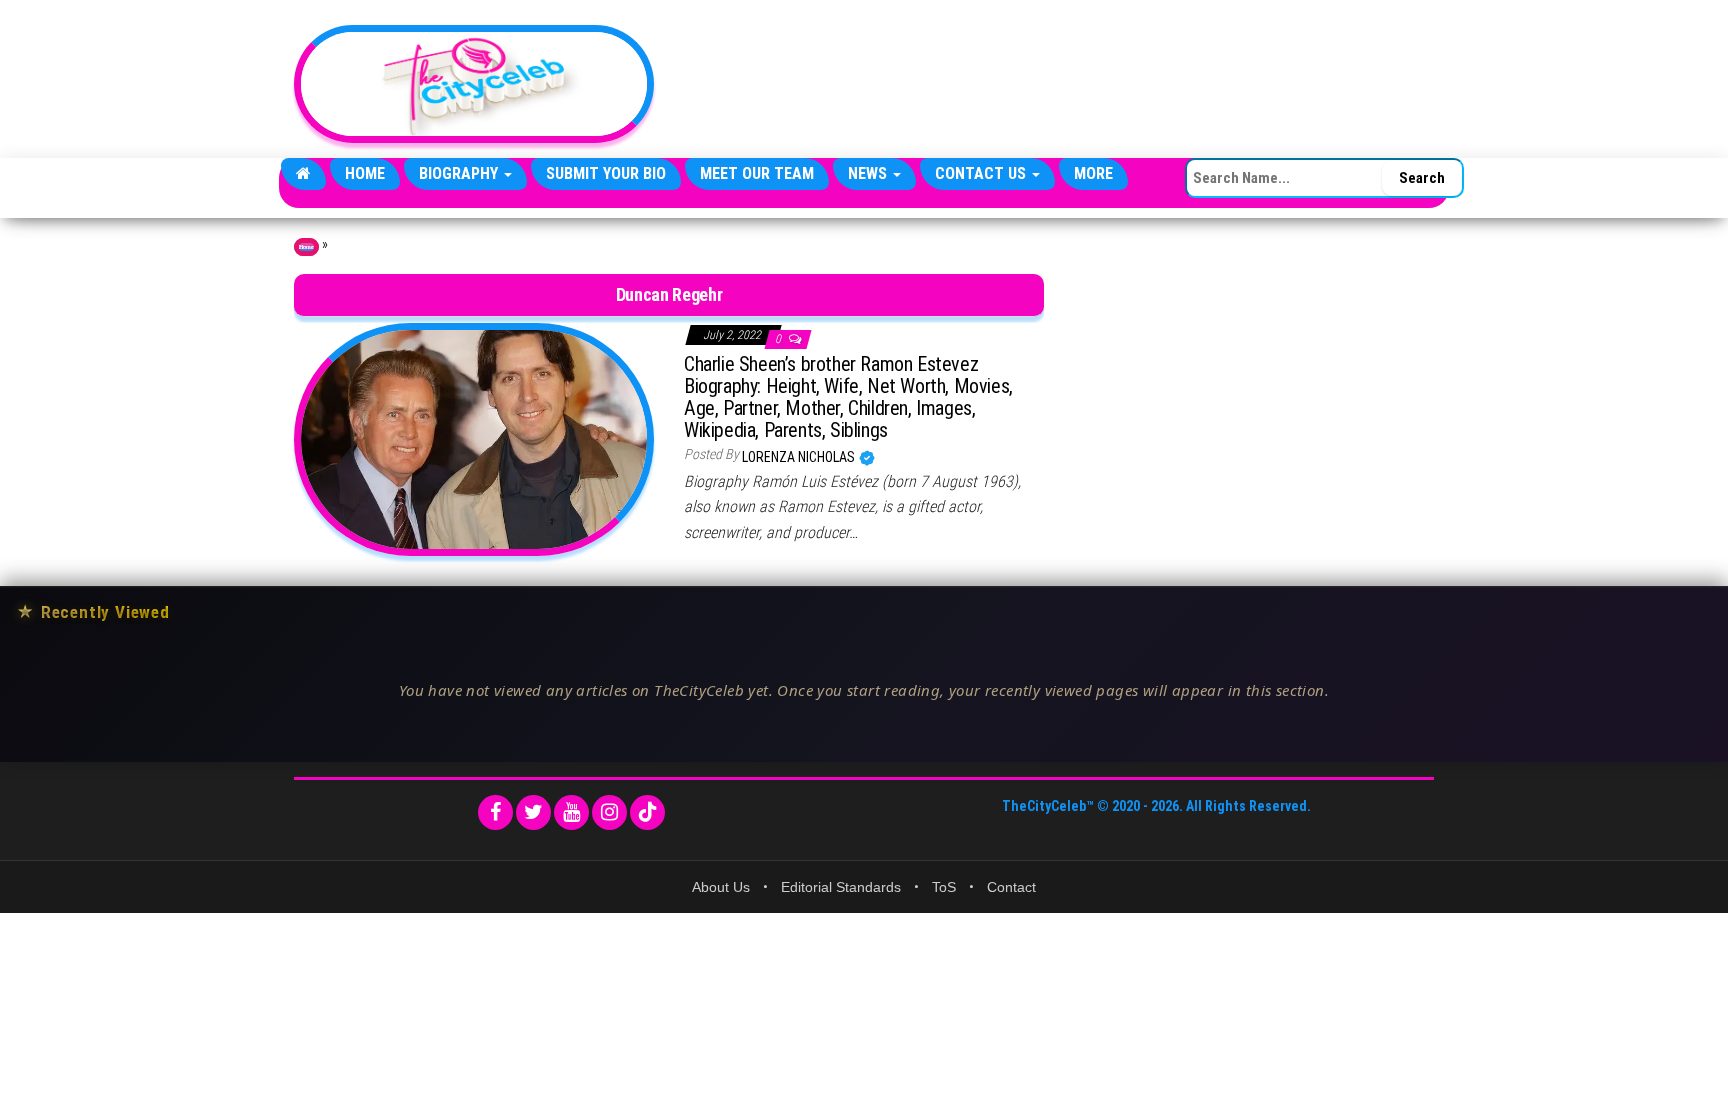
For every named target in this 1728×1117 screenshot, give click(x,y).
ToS (944, 887)
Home (365, 173)
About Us (721, 887)
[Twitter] (533, 812)
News (869, 173)
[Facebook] (495, 812)
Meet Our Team (757, 173)
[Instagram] (609, 812)
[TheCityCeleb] (303, 174)
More (1093, 173)
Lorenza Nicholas (800, 457)
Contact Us (982, 173)
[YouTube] (571, 812)
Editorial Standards (841, 887)
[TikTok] (647, 812)
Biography (460, 173)
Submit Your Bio (606, 173)
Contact (1011, 887)
